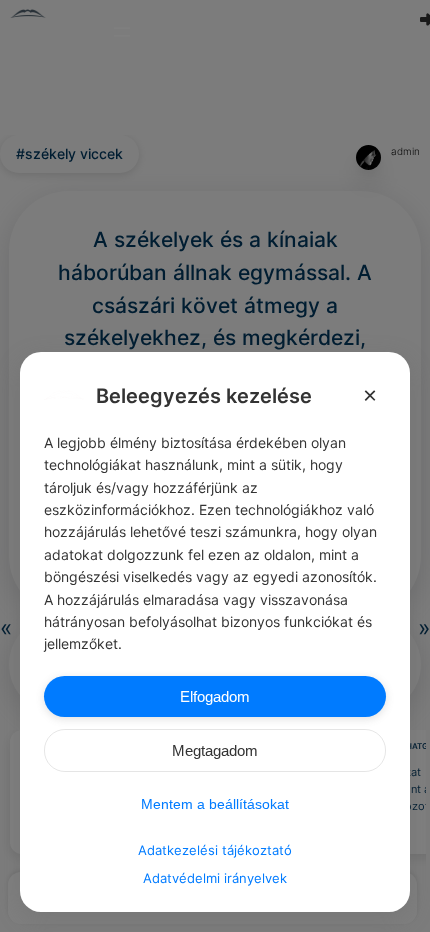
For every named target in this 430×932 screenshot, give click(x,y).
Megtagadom (215, 750)
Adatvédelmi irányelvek (215, 878)
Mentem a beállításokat (215, 804)
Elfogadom (215, 696)
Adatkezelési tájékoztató (215, 850)
